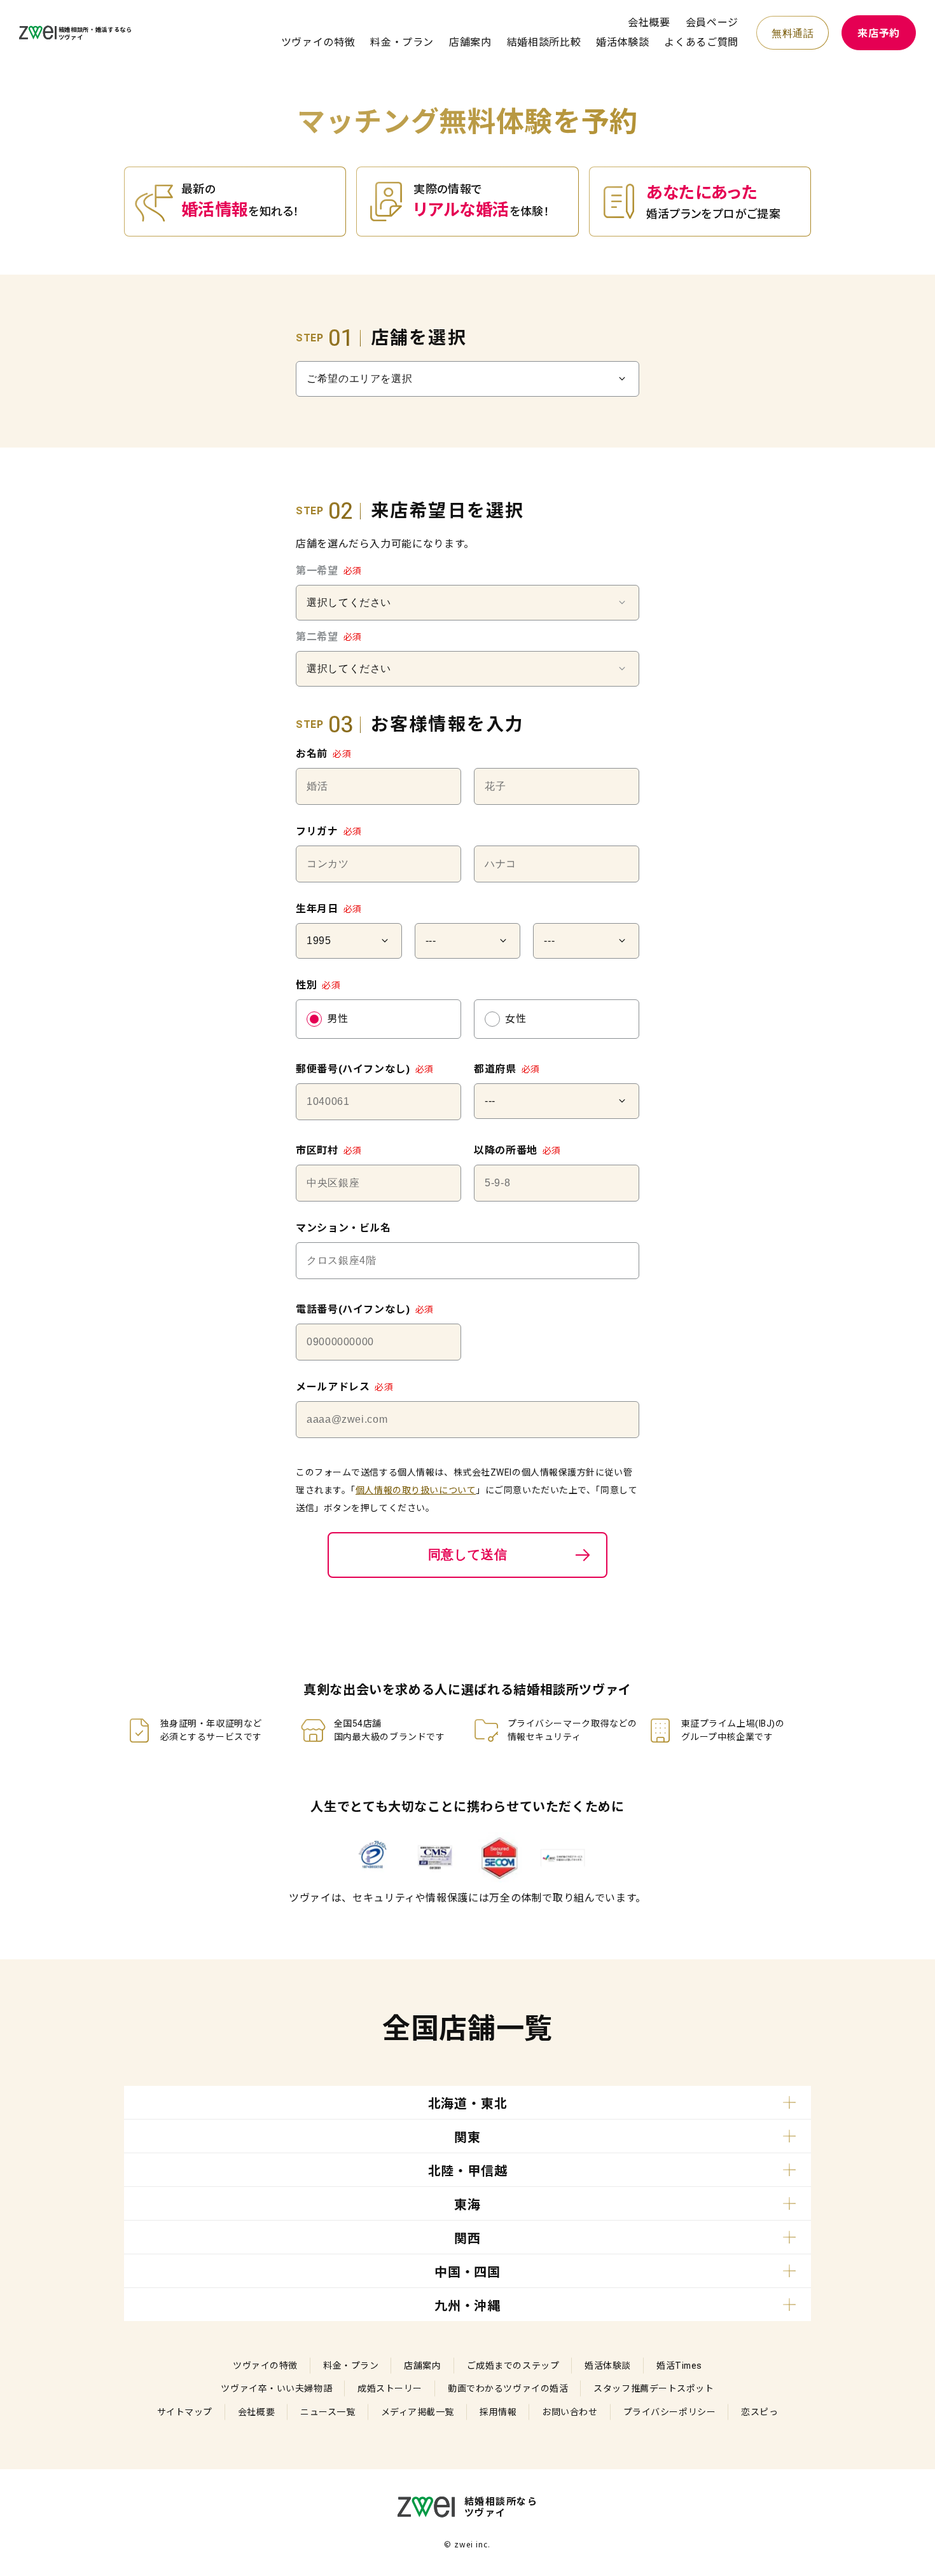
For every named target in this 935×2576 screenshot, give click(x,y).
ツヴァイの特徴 (318, 42)
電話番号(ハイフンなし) (365, 1309)
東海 (468, 2205)
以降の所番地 (517, 1150)
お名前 (323, 754)
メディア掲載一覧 (418, 2412)
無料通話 (793, 33)
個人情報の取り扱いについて (416, 1490)
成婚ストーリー (390, 2388)
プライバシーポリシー (670, 2412)
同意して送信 (468, 1554)
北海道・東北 (468, 2104)
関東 (468, 2137)
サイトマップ (185, 2412)
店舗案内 (470, 42)
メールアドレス (345, 1387)
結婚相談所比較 (544, 42)
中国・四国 (468, 2272)
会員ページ (712, 23)
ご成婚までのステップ (513, 2366)
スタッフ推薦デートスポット (654, 2388)
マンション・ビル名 (343, 1228)
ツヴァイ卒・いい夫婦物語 (276, 2388)
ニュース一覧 (328, 2412)
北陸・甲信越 (468, 2171)
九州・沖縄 (468, 2306)
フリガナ (329, 831)
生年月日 (329, 909)
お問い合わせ (570, 2412)
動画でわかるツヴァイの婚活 (508, 2388)
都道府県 (507, 1069)
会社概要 (649, 23)
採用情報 (498, 2412)
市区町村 (329, 1150)
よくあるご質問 (701, 42)
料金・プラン (402, 42)
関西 (468, 2238)
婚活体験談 (622, 42)
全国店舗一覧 (468, 2029)
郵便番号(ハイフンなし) (365, 1069)
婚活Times (679, 2366)
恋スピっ (759, 2412)
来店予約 (879, 33)
